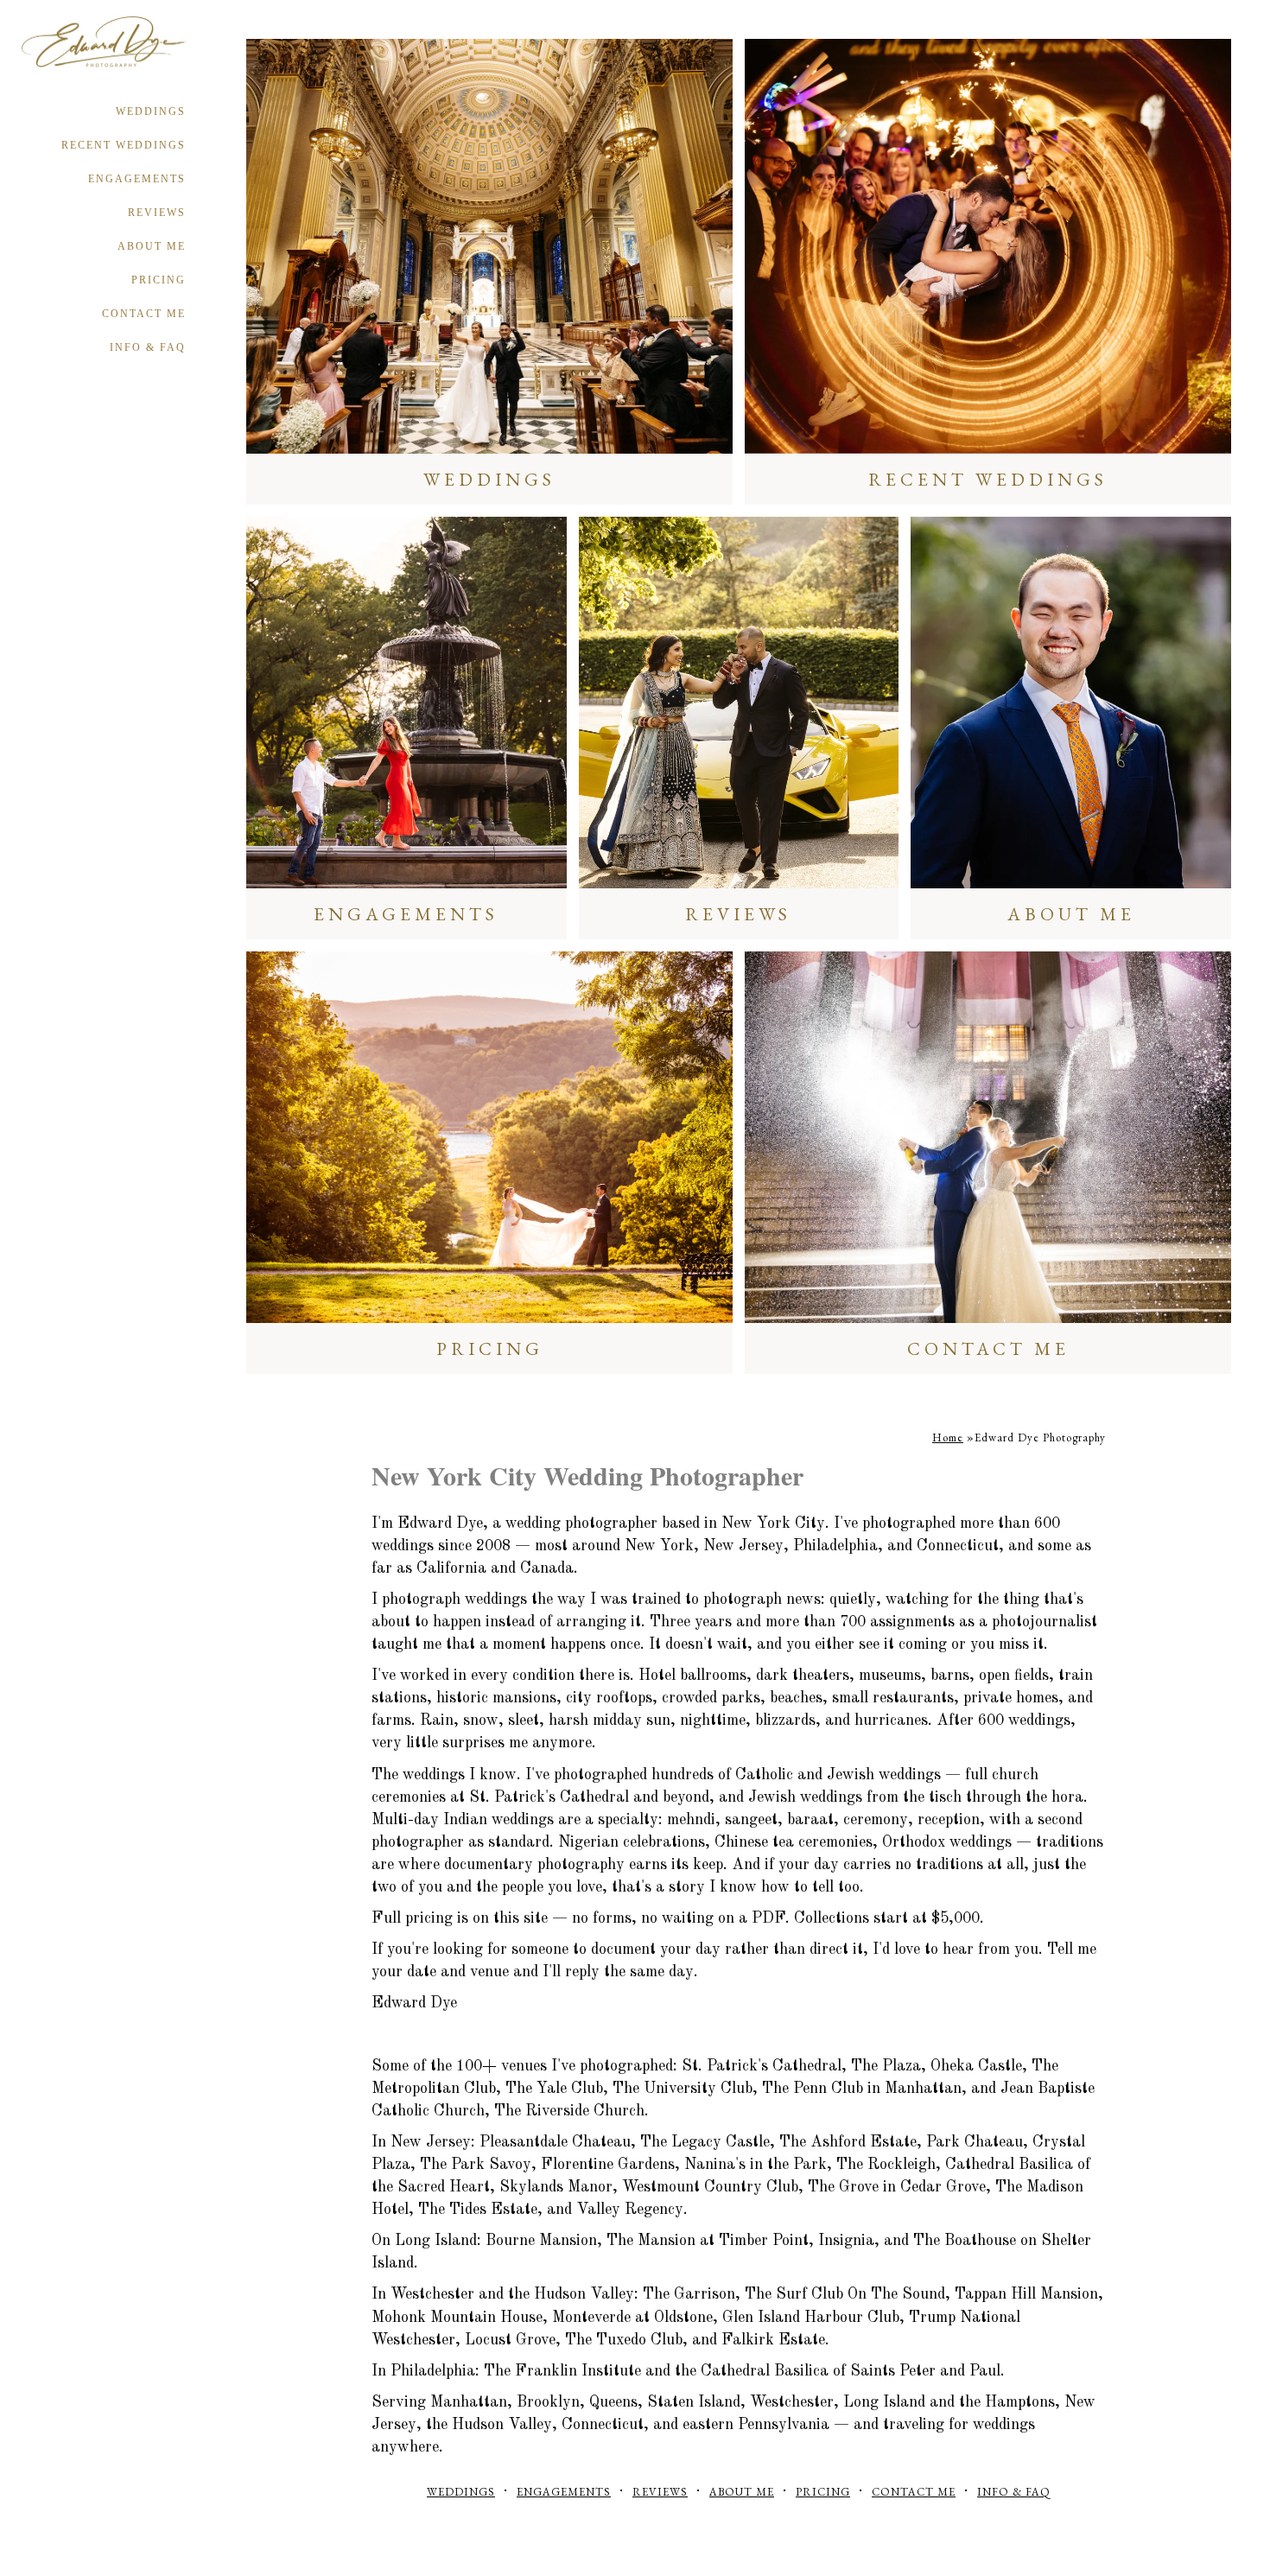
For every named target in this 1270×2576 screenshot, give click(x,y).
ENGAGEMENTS (137, 179)
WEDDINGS (151, 111)
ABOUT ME (152, 246)
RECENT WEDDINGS (124, 145)
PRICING (159, 280)
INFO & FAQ (148, 347)
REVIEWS (157, 213)
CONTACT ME (144, 314)
